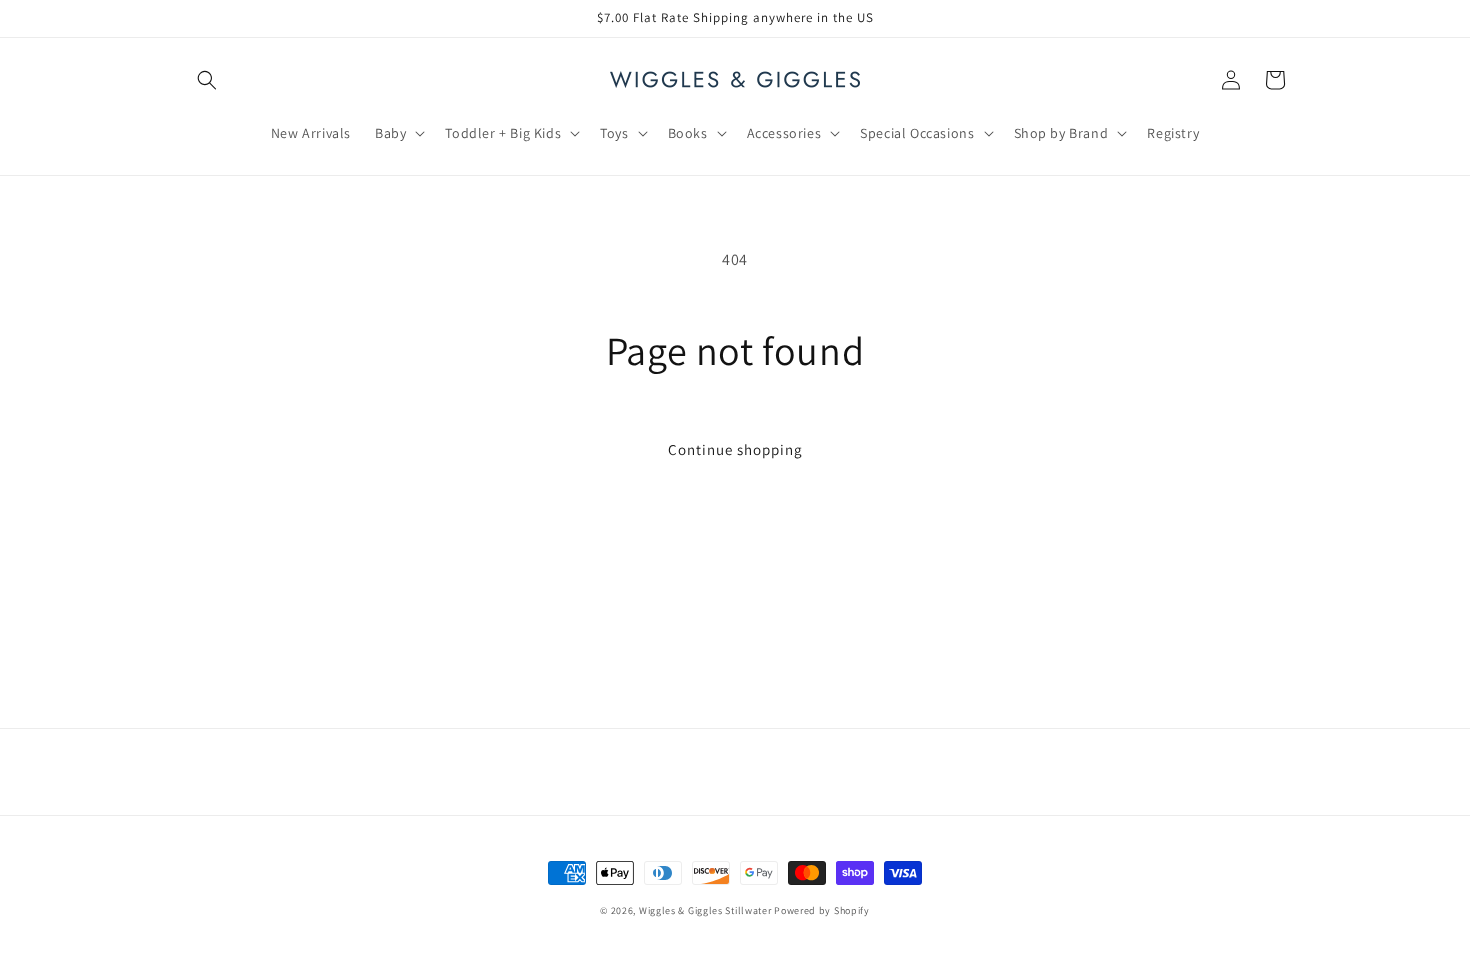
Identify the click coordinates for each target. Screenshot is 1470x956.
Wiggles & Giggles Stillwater (705, 910)
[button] (207, 80)
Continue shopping (735, 449)
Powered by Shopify (822, 910)
